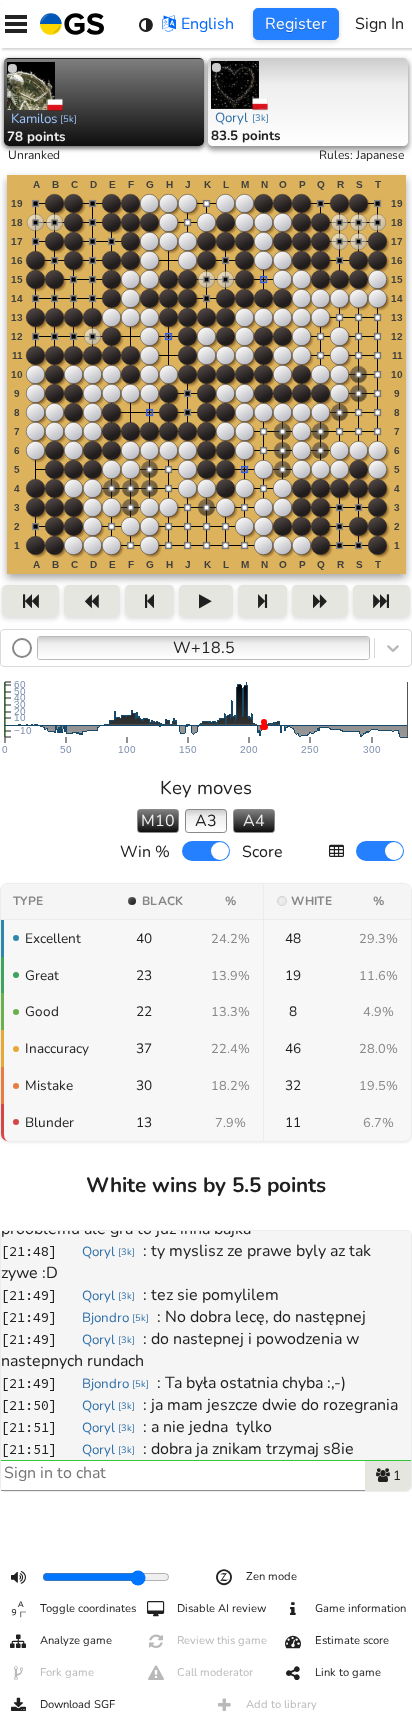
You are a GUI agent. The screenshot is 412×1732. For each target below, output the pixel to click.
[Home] (68, 24)
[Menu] (16, 24)
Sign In (379, 24)
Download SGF (77, 1704)
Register (296, 24)
